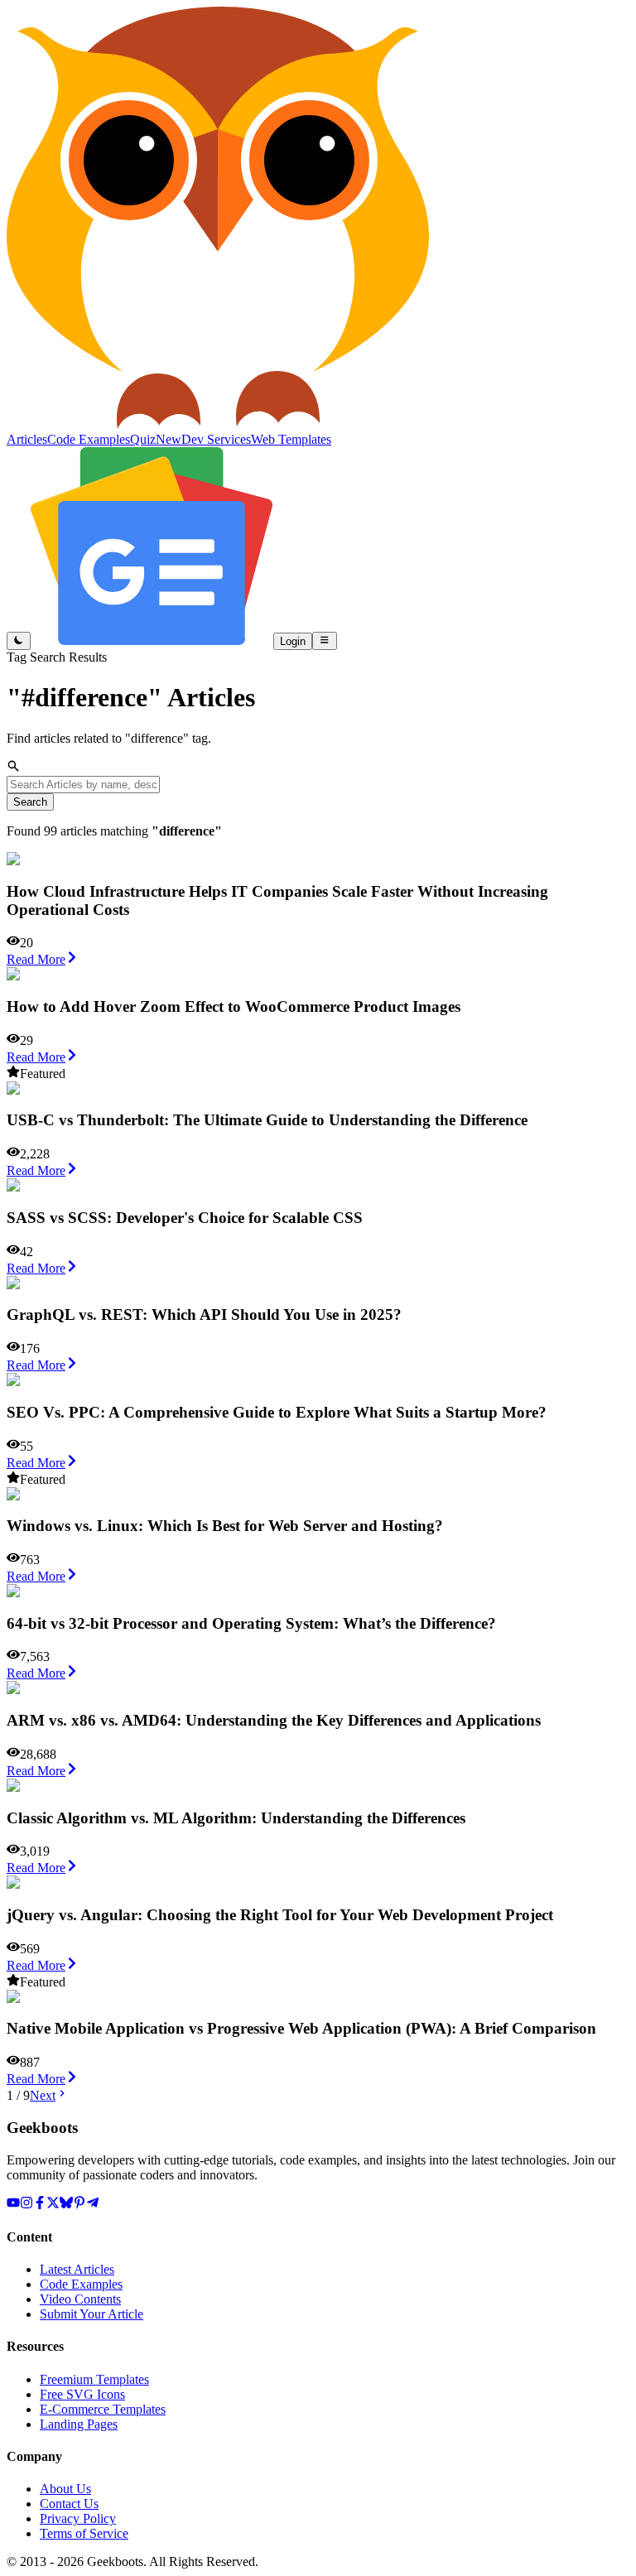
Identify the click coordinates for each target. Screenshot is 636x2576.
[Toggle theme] (19, 641)
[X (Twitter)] (53, 2205)
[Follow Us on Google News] (152, 640)
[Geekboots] (218, 424)
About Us (65, 2489)
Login (293, 641)
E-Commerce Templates (103, 2409)
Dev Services (216, 439)
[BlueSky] (66, 2205)
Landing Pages (79, 2424)
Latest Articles (77, 2269)
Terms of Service (84, 2533)
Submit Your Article (92, 2314)
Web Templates (291, 439)
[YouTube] (13, 2205)
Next (43, 2095)
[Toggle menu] (324, 641)
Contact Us (69, 2504)
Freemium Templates (94, 2379)
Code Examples (81, 2284)
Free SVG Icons (82, 2394)
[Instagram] (26, 2205)
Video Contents (80, 2299)
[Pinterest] (79, 2205)
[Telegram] (93, 2205)
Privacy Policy (78, 2518)
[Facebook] (40, 2205)
